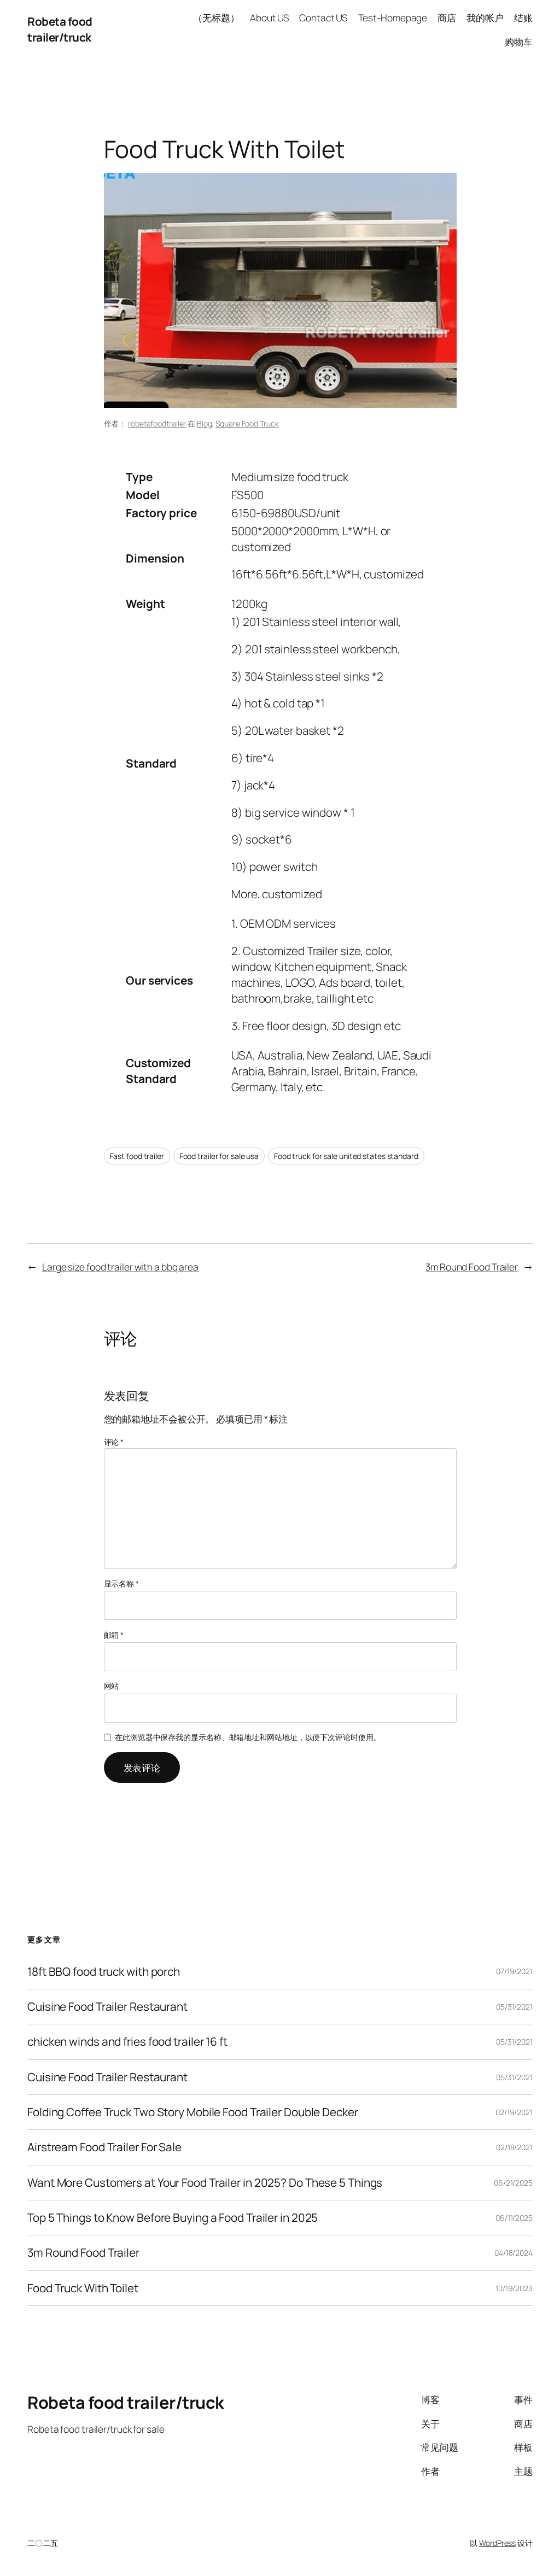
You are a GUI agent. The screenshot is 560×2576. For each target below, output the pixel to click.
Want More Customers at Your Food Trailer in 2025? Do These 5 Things (205, 2183)
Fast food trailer (137, 1156)
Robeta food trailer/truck (60, 29)
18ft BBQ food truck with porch (104, 1972)
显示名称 (121, 1583)
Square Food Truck (247, 423)
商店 (447, 17)
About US (269, 17)
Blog (205, 423)
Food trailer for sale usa (219, 1156)
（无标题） (216, 17)
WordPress (497, 2543)
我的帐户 (485, 17)
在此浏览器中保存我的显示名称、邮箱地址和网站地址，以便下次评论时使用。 (248, 1737)
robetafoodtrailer (157, 423)
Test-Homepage (393, 17)
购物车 (519, 42)
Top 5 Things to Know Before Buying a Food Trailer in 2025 (173, 2218)
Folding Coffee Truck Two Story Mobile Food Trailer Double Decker (193, 2112)
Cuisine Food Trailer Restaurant (107, 2007)
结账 (523, 17)
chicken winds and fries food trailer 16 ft (127, 2042)
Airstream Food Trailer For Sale (104, 2147)
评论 (114, 1442)
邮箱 (114, 1635)
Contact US (323, 17)
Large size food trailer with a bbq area (120, 1267)
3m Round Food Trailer (472, 1267)
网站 (112, 1686)
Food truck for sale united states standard (346, 1156)
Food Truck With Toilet (83, 2288)
